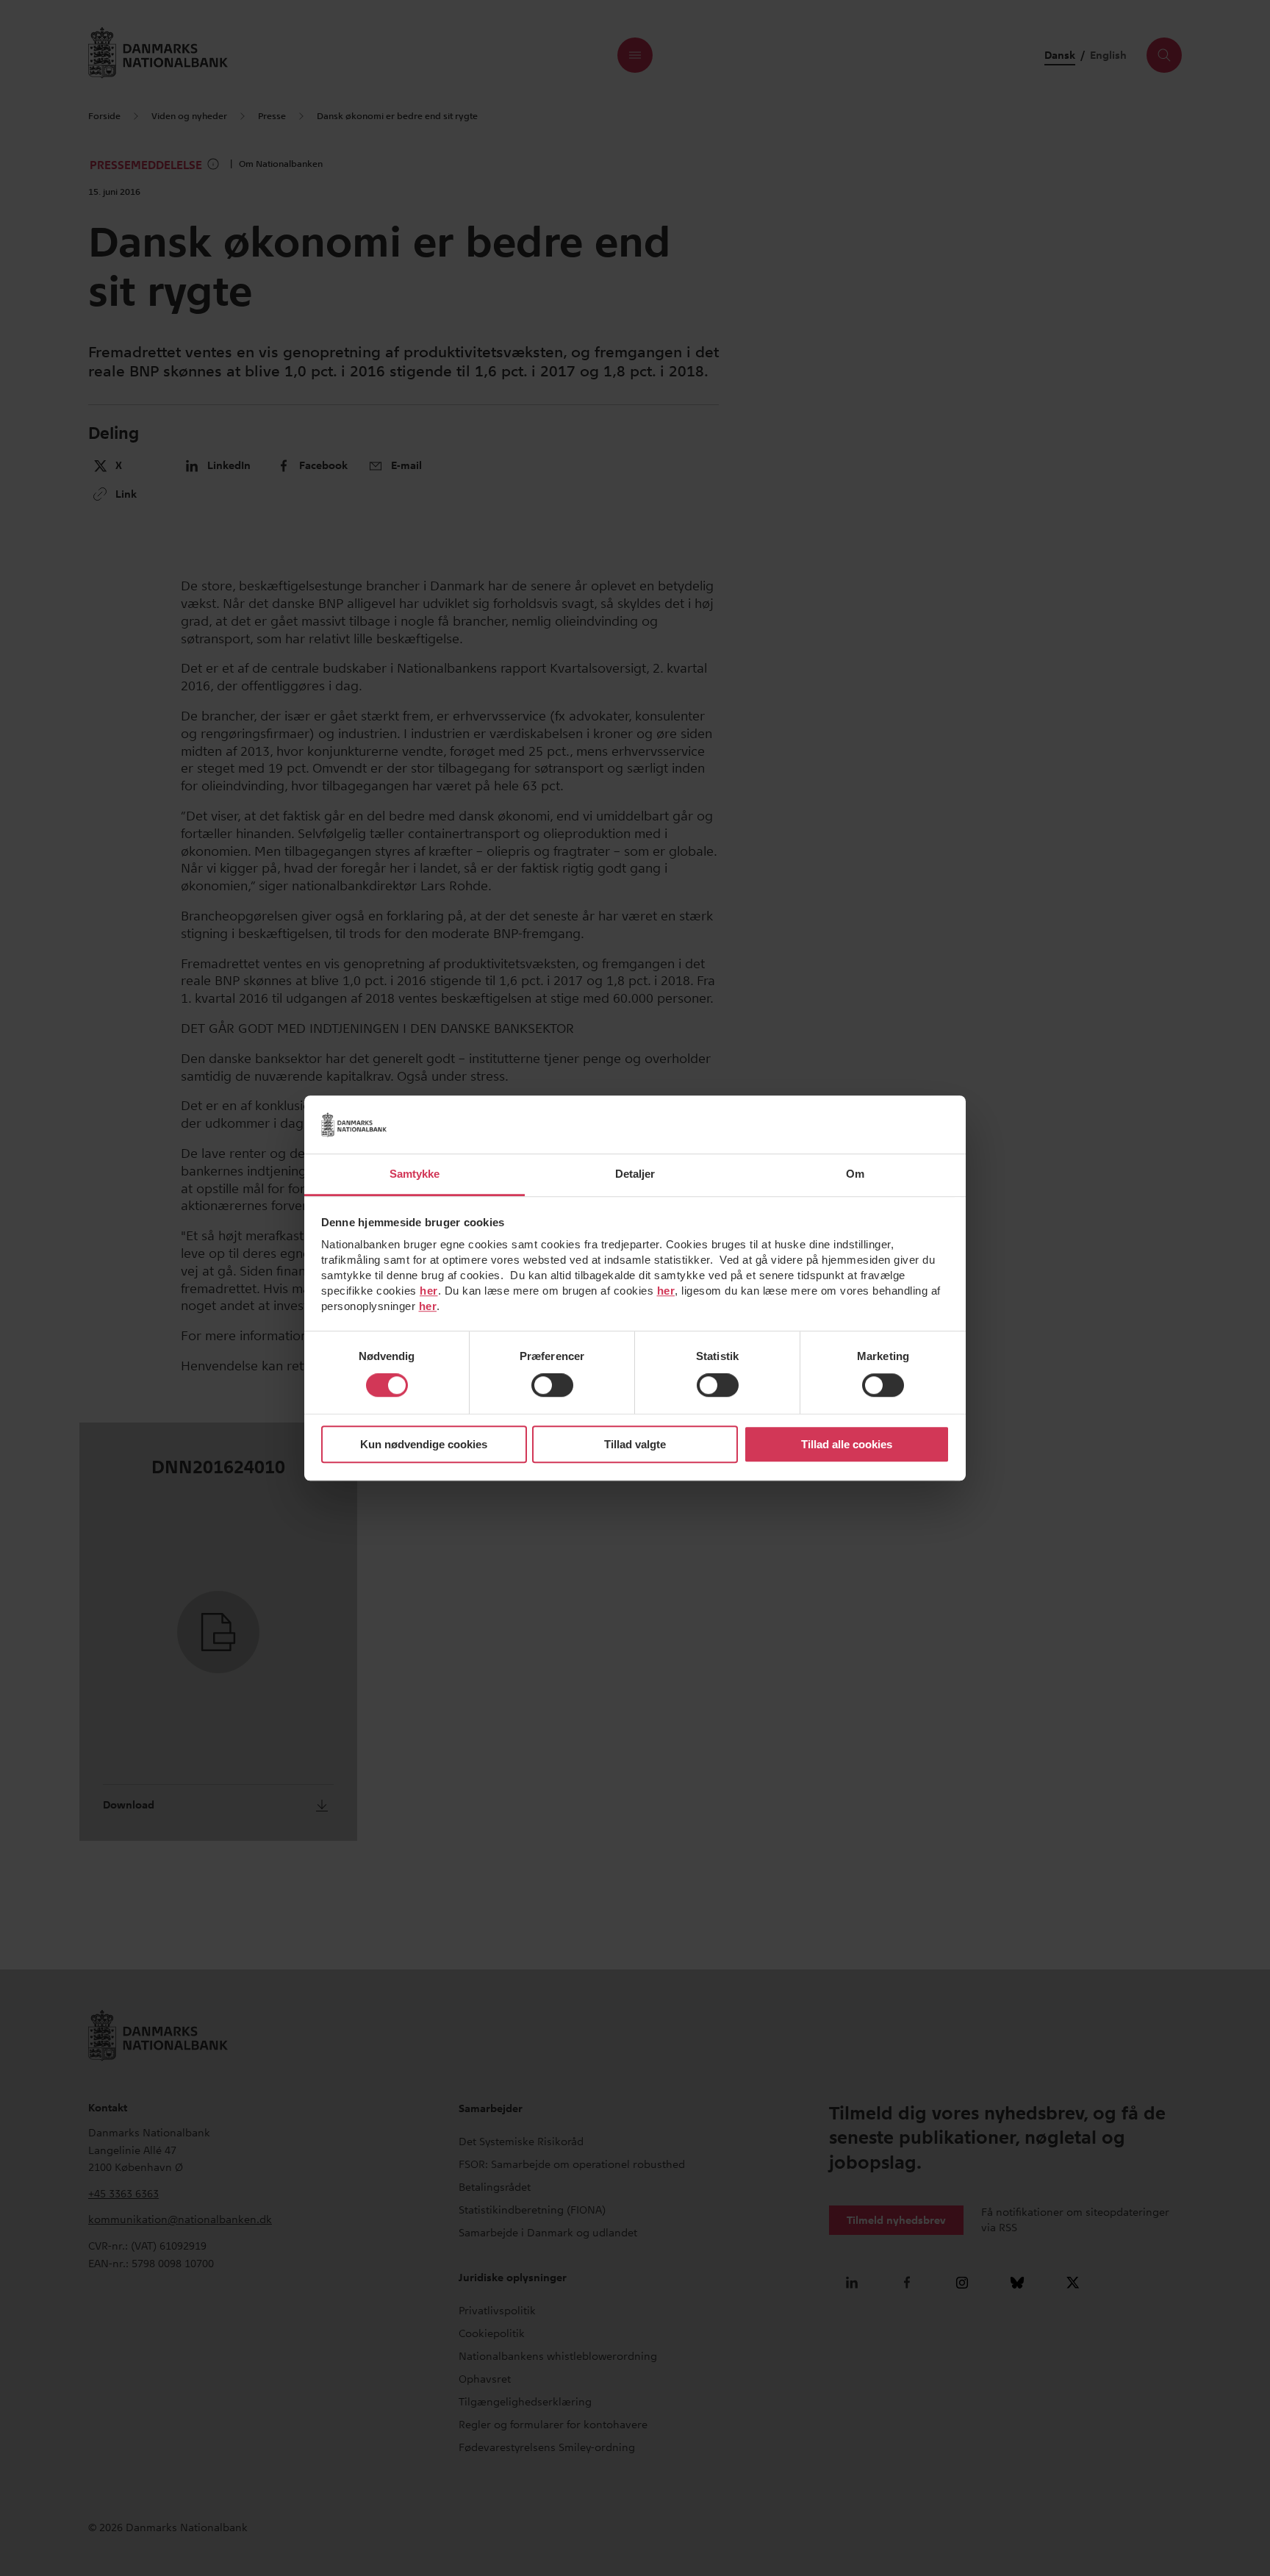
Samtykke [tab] (415, 1174)
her (429, 1291)
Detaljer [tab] (635, 1174)
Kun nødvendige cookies (424, 1444)
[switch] (552, 1386)
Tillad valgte (635, 1444)
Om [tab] (855, 1174)
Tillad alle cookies (847, 1444)
